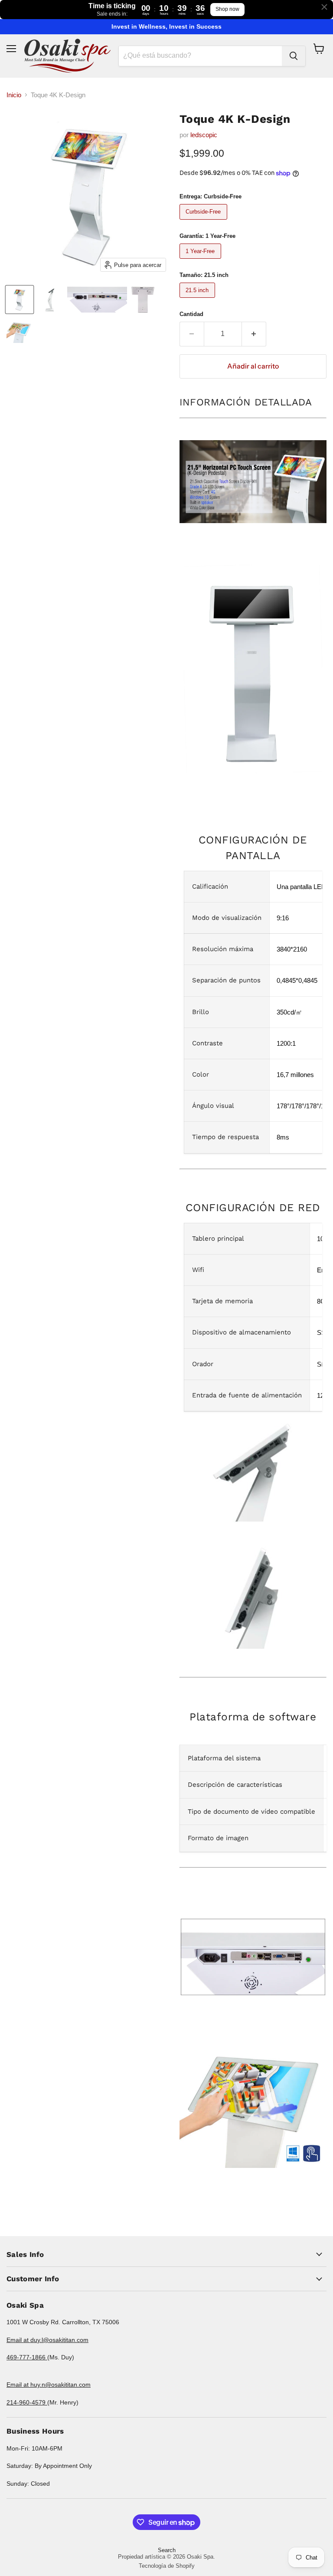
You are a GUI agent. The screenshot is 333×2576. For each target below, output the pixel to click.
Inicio (14, 95)
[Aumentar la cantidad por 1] (254, 334)
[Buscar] (294, 56)
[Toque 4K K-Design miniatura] (97, 300)
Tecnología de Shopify (167, 2566)
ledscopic (204, 135)
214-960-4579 (27, 2402)
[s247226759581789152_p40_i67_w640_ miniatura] (50, 300)
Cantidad (191, 314)
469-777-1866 (27, 2357)
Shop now (227, 9)
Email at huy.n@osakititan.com (49, 2385)
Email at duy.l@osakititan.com (47, 2340)
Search (167, 2550)
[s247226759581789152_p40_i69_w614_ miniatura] (20, 300)
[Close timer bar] (324, 7)
